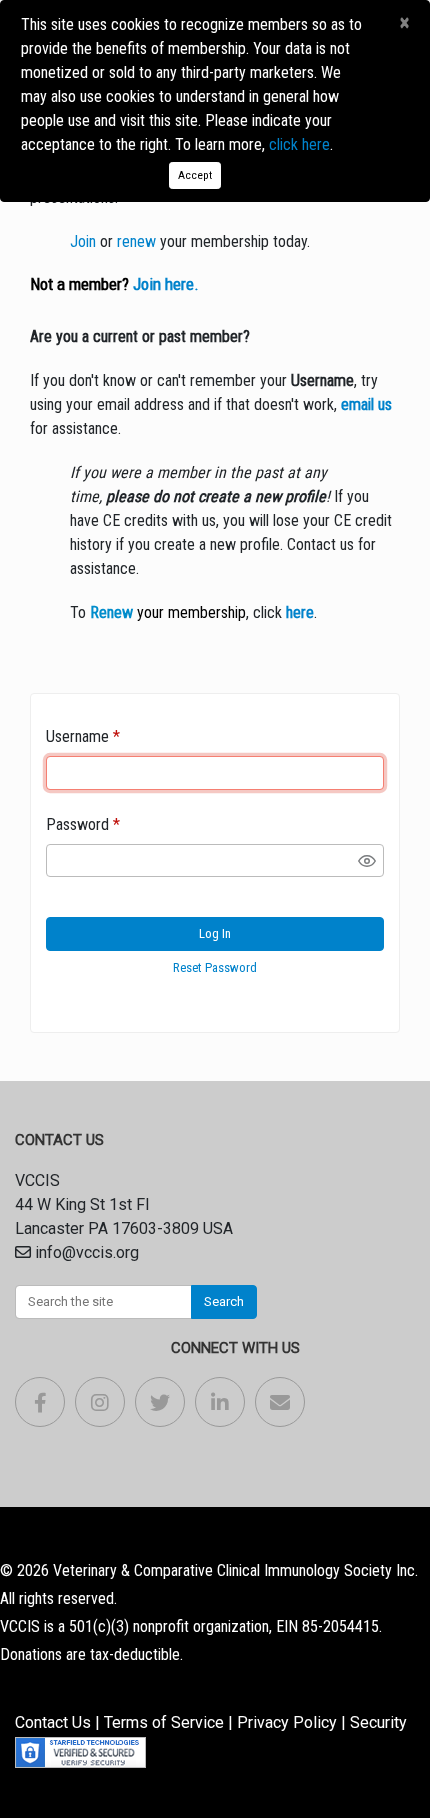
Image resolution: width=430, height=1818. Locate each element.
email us (366, 404)
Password (77, 824)
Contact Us (53, 1722)
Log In (215, 933)
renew (136, 241)
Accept (195, 175)
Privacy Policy (287, 1722)
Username (77, 736)
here (300, 612)
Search (224, 1301)
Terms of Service (164, 1722)
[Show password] (367, 861)
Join (83, 241)
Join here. (166, 284)
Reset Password (215, 967)
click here (299, 144)
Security (378, 1722)
